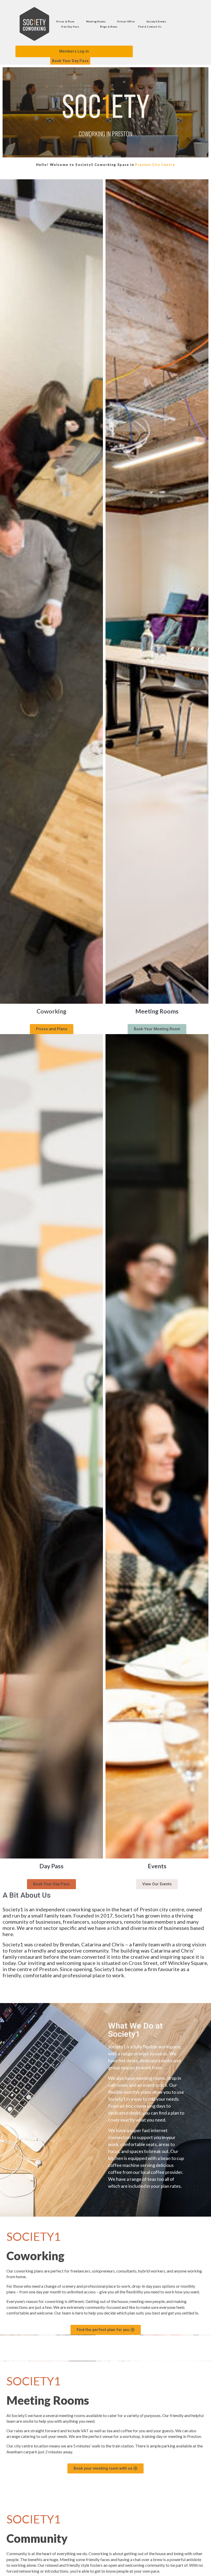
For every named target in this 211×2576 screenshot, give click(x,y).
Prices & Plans (65, 22)
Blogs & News (109, 27)
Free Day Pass (70, 27)
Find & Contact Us (150, 27)
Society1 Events (156, 22)
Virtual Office (126, 22)
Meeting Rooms (96, 22)
